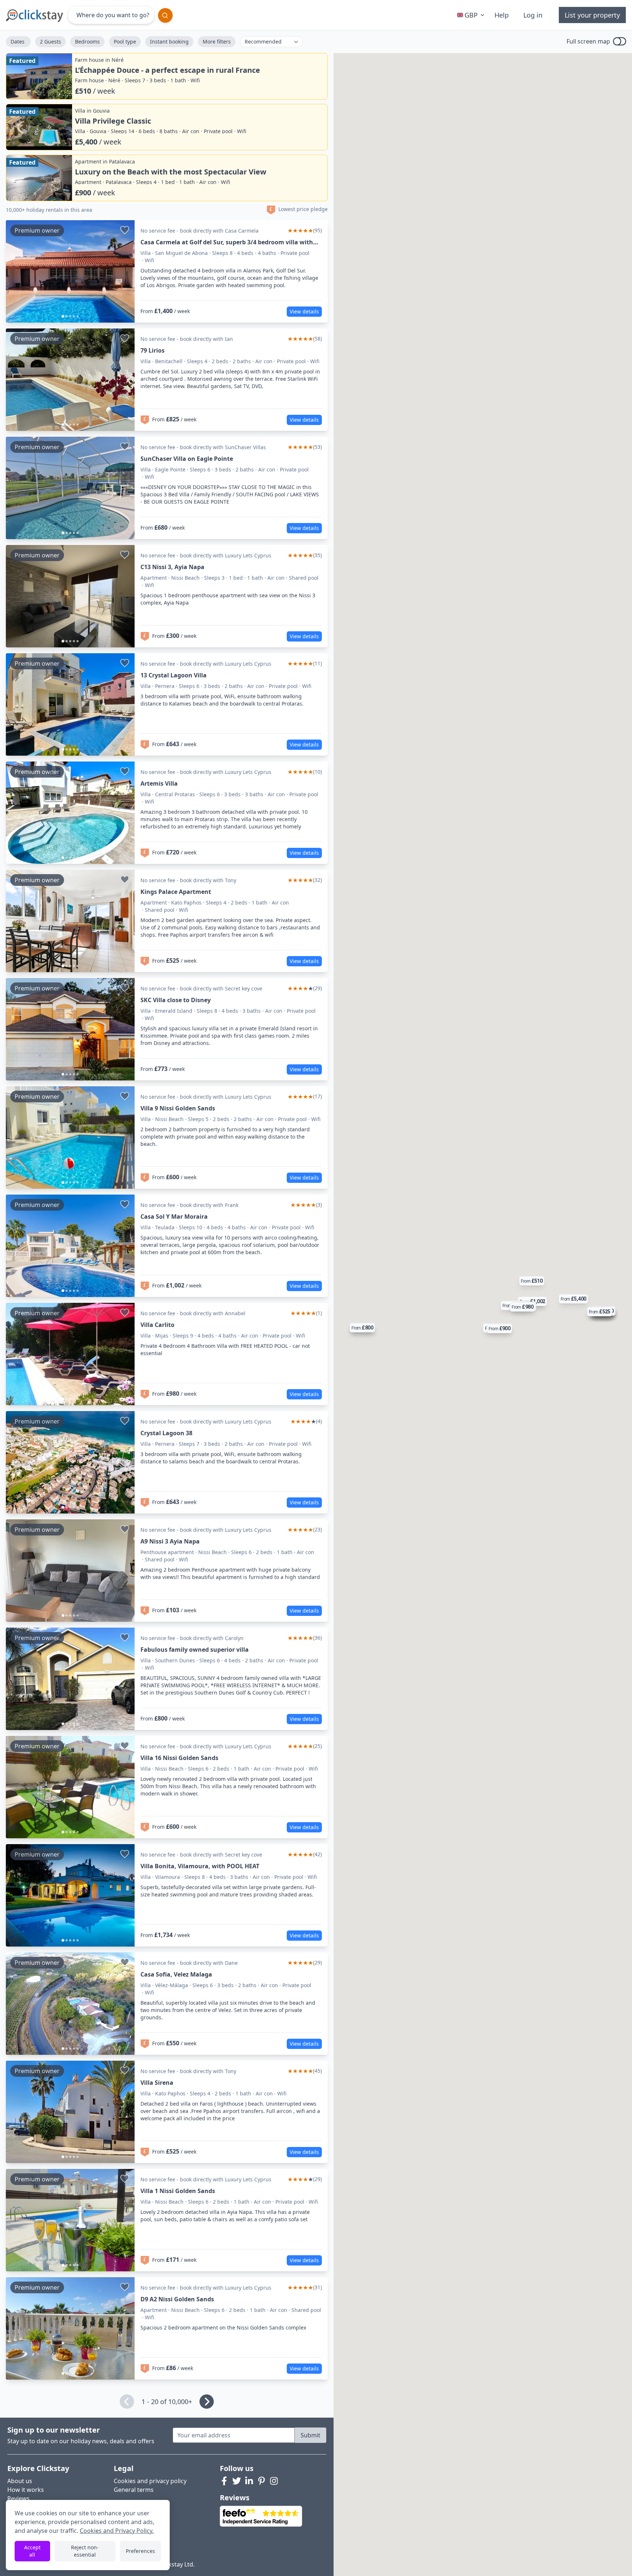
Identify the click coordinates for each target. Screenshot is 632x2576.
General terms (134, 2490)
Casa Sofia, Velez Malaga (176, 1974)
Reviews (18, 2498)
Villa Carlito (157, 1325)
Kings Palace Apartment (176, 892)
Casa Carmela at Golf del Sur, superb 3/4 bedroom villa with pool (227, 242)
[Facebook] (224, 2481)
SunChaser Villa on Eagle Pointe (187, 459)
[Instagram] (274, 2481)
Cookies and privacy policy (150, 2481)
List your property (592, 15)
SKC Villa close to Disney (176, 1000)
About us (20, 2481)
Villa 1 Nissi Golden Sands (178, 2191)
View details (304, 311)
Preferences (140, 2551)
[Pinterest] (262, 2481)
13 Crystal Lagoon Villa (174, 675)
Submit (311, 2435)
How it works (26, 2490)
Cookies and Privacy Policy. (117, 2531)
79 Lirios (153, 350)
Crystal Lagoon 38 (166, 1433)
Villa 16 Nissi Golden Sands (179, 1758)
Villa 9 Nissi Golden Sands (178, 1108)
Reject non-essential (85, 2551)
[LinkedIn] (249, 2481)
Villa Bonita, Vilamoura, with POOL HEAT (200, 1866)
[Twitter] (237, 2481)
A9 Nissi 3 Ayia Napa (170, 1541)
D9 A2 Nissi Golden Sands (177, 2299)
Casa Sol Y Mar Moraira (174, 1216)
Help (502, 15)
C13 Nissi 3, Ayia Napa (172, 567)
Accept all (32, 2551)
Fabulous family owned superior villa (195, 1650)
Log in (533, 15)
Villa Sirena (157, 2083)
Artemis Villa (159, 783)
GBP (471, 15)
